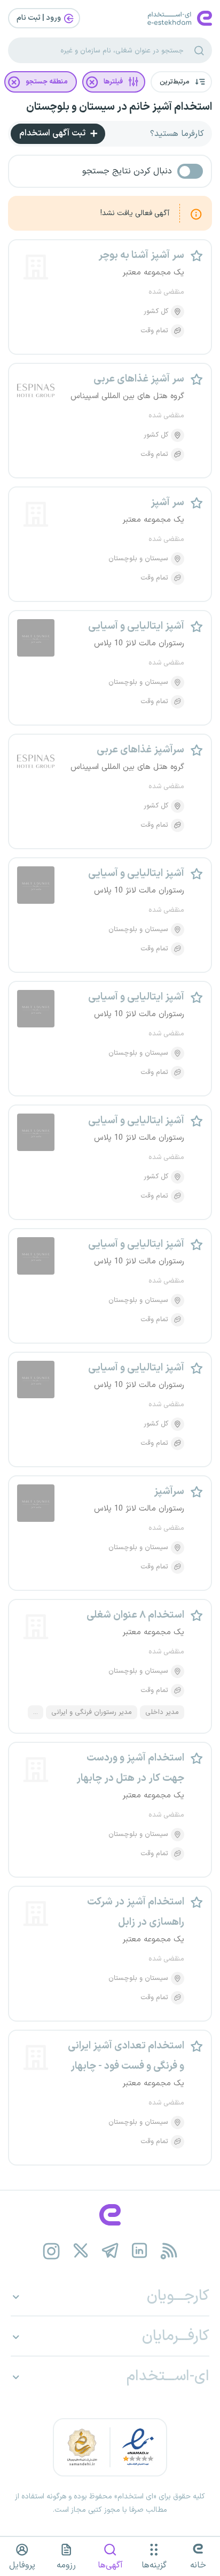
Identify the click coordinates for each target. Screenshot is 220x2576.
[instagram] (52, 2251)
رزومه (66, 2565)
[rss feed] (169, 2251)
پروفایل (22, 2565)
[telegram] (110, 2251)
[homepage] (110, 2215)
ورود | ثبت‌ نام (40, 18)
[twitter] (81, 2251)
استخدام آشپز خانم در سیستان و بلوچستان (119, 107)
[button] (181, 82)
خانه (198, 2565)
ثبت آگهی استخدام (53, 133)
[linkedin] (140, 2251)
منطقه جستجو (47, 82)
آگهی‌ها (110, 2565)
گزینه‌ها (154, 2565)
